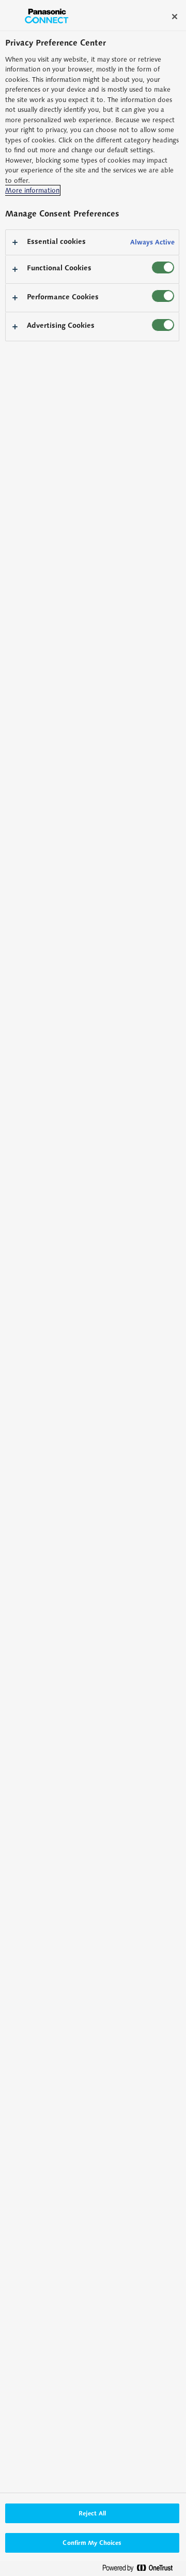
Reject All (92, 2513)
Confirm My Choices (92, 2543)
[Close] (175, 17)
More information (32, 190)
